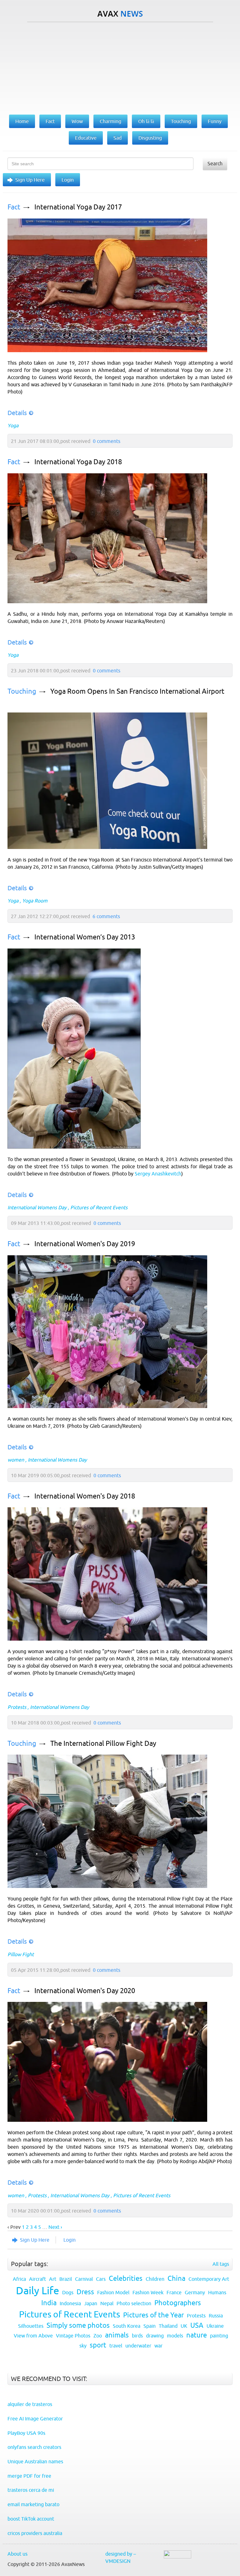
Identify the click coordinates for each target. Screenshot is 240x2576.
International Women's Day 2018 (85, 1496)
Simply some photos (78, 2325)
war (158, 2346)
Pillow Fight (21, 1954)
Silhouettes (31, 2326)
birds (137, 2336)
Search (215, 163)
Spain (150, 2326)
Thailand (168, 2326)
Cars (101, 2279)
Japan (91, 2303)
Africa (19, 2279)
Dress (85, 2292)
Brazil (66, 2279)
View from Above (33, 2336)
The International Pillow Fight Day (103, 1743)
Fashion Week (148, 2292)
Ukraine (215, 2326)
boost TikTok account (31, 2519)
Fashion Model (113, 2292)
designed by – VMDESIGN (121, 2557)
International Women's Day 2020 (85, 1991)
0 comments (107, 441)
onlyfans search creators (34, 2447)
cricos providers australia (35, 2533)
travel (116, 2346)
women (16, 1460)
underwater (138, 2346)
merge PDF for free (29, 2476)
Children (155, 2279)
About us (17, 2554)
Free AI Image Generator (35, 2419)
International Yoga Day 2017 (78, 207)
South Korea (127, 2326)
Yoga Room (35, 901)
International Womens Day (37, 1207)
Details (17, 413)
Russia (216, 2316)
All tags (221, 2264)
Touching (22, 691)
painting (219, 2336)
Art (53, 2279)
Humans (217, 2292)
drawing (155, 2336)
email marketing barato (33, 2504)
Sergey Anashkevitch (158, 1174)
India (49, 2303)
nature (197, 2335)
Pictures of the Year (153, 2315)
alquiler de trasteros (30, 2404)
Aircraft (37, 2279)
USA (197, 2325)
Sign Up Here (30, 180)
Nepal (107, 2303)
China (176, 2278)
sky (83, 2346)
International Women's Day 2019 (85, 1244)
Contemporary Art (209, 2279)
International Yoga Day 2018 (78, 462)
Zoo (98, 2336)
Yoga (13, 425)
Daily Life (37, 2291)
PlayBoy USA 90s (26, 2433)
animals (117, 2335)
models (175, 2336)
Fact (14, 207)
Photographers (178, 2303)
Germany (195, 2292)
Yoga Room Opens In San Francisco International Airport (137, 691)
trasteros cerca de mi (31, 2490)
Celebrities (126, 2278)
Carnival (84, 2279)
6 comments (106, 916)
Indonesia (70, 2303)
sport (98, 2345)
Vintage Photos (73, 2336)
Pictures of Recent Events (99, 1207)
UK (184, 2326)
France (174, 2292)
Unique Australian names (35, 2461)
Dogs (68, 2292)
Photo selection (134, 2303)
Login (68, 180)
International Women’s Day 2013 (85, 937)
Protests (17, 1707)
